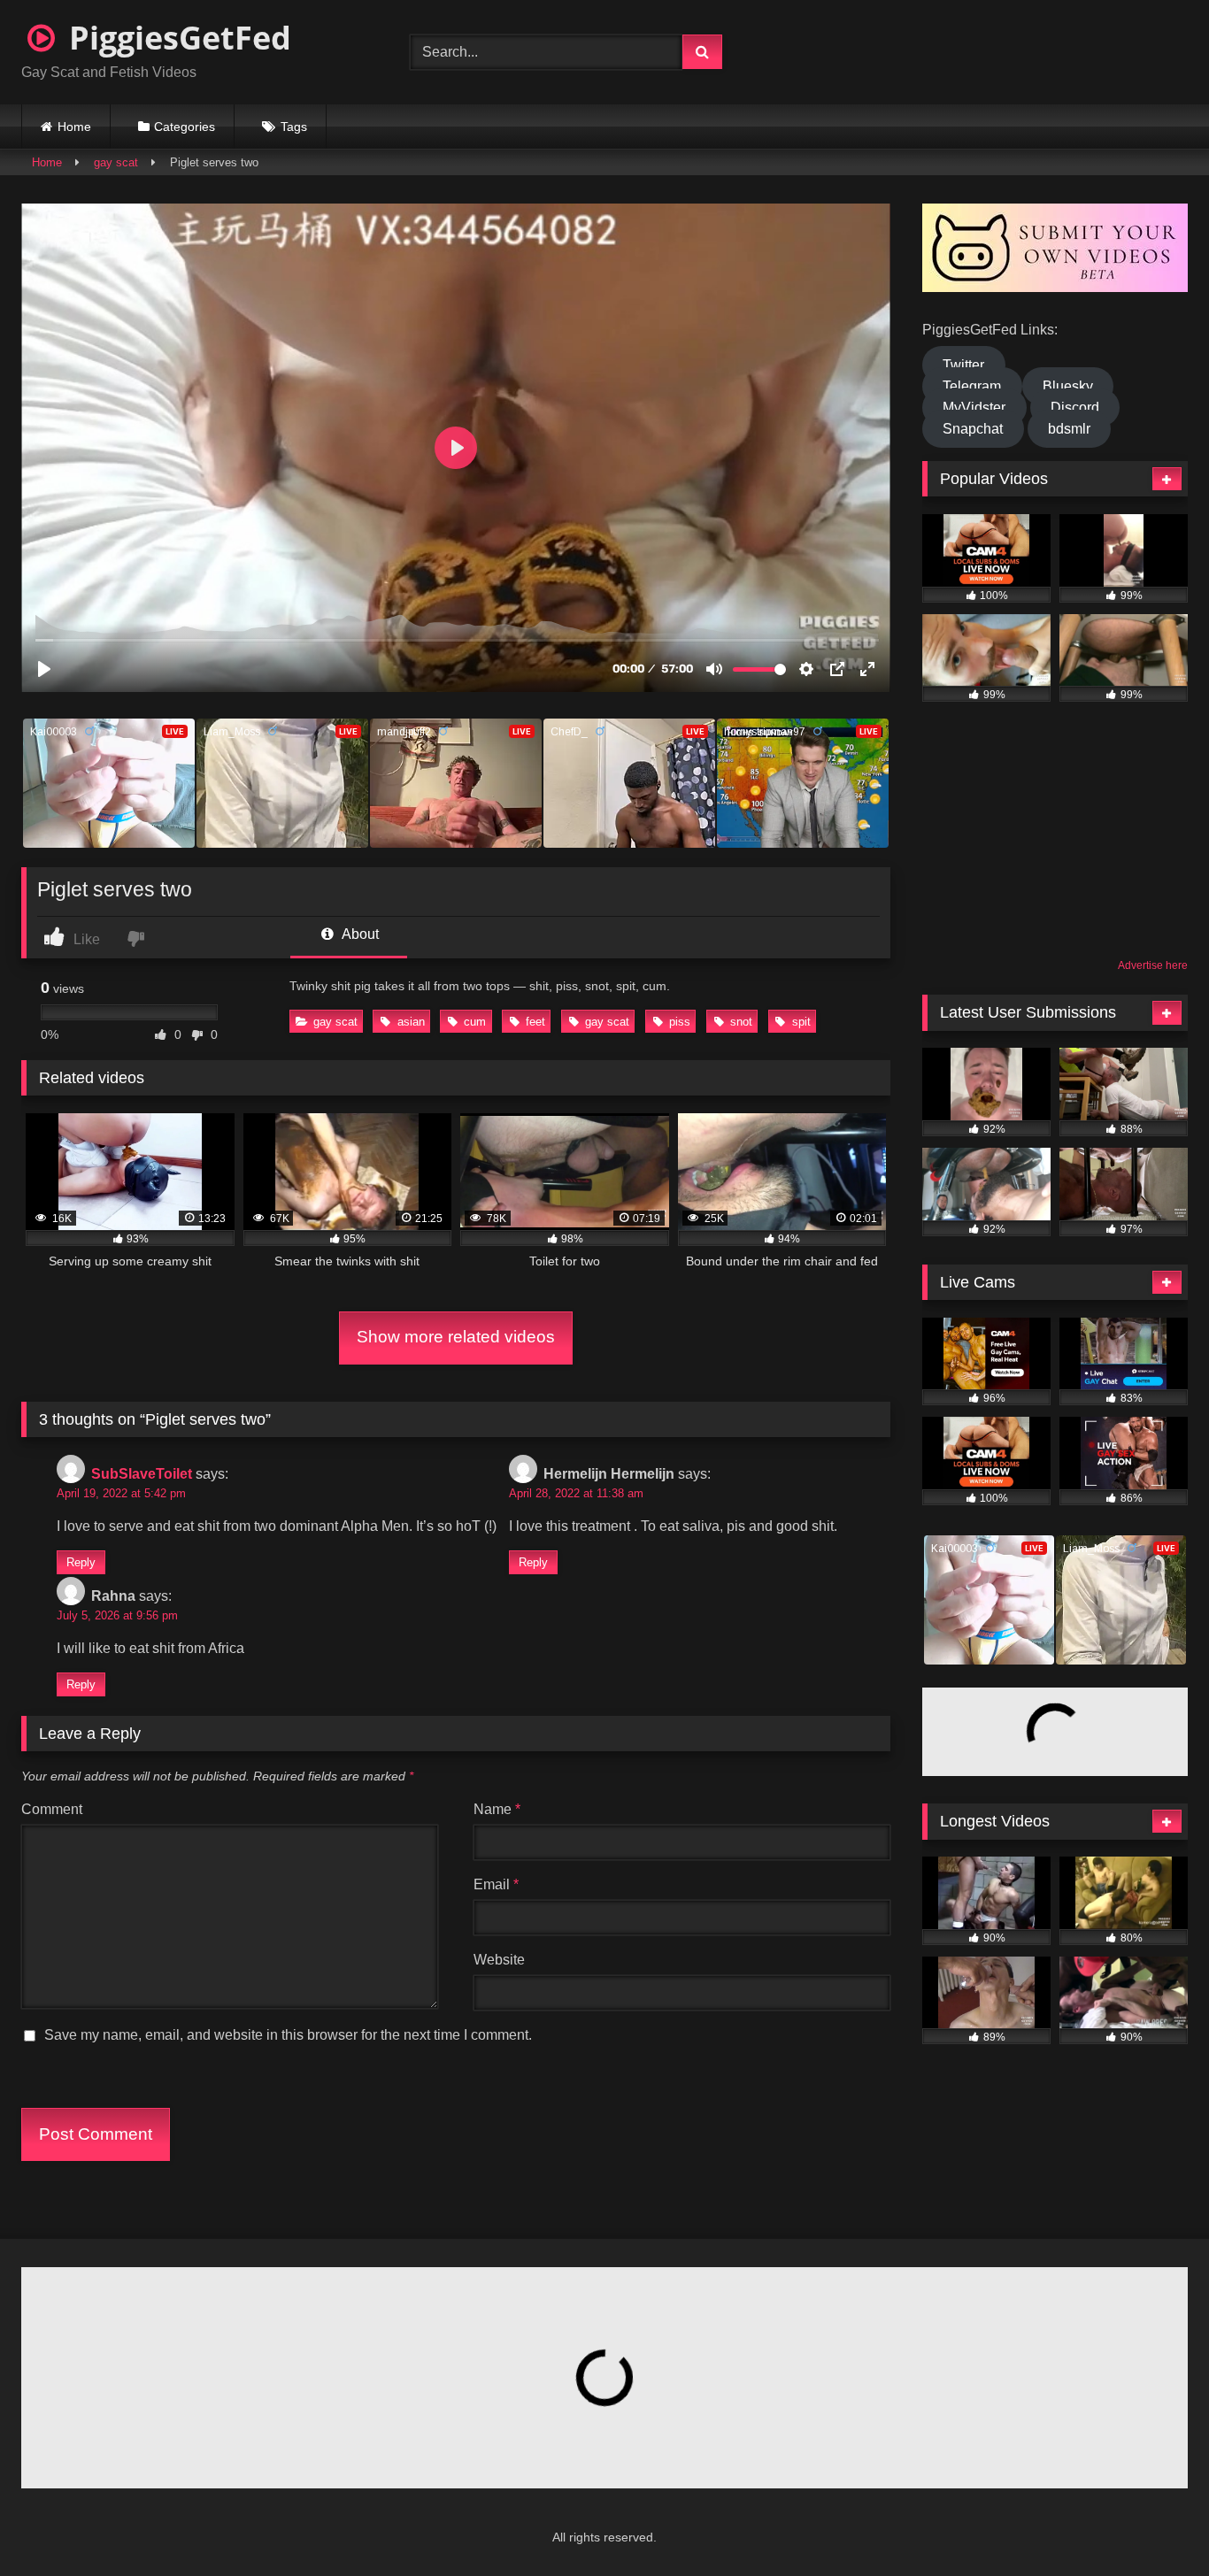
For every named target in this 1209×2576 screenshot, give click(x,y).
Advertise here (1153, 965)
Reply (81, 1562)
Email (496, 1884)
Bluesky (1068, 386)
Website (499, 1960)
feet (535, 1022)
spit (801, 1022)
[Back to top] (1152, 2523)
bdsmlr (1069, 429)
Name (497, 1809)
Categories (185, 127)
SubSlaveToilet (142, 1474)
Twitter (963, 365)
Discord (1075, 408)
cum (475, 1022)
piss (680, 1022)
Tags (294, 127)
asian (411, 1022)
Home (74, 127)
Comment (52, 1809)
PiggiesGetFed (176, 38)
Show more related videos (456, 1337)
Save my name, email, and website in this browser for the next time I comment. (288, 2035)
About (359, 934)
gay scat (116, 162)
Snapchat (973, 429)
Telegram (972, 386)
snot (741, 1022)
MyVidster (974, 408)
